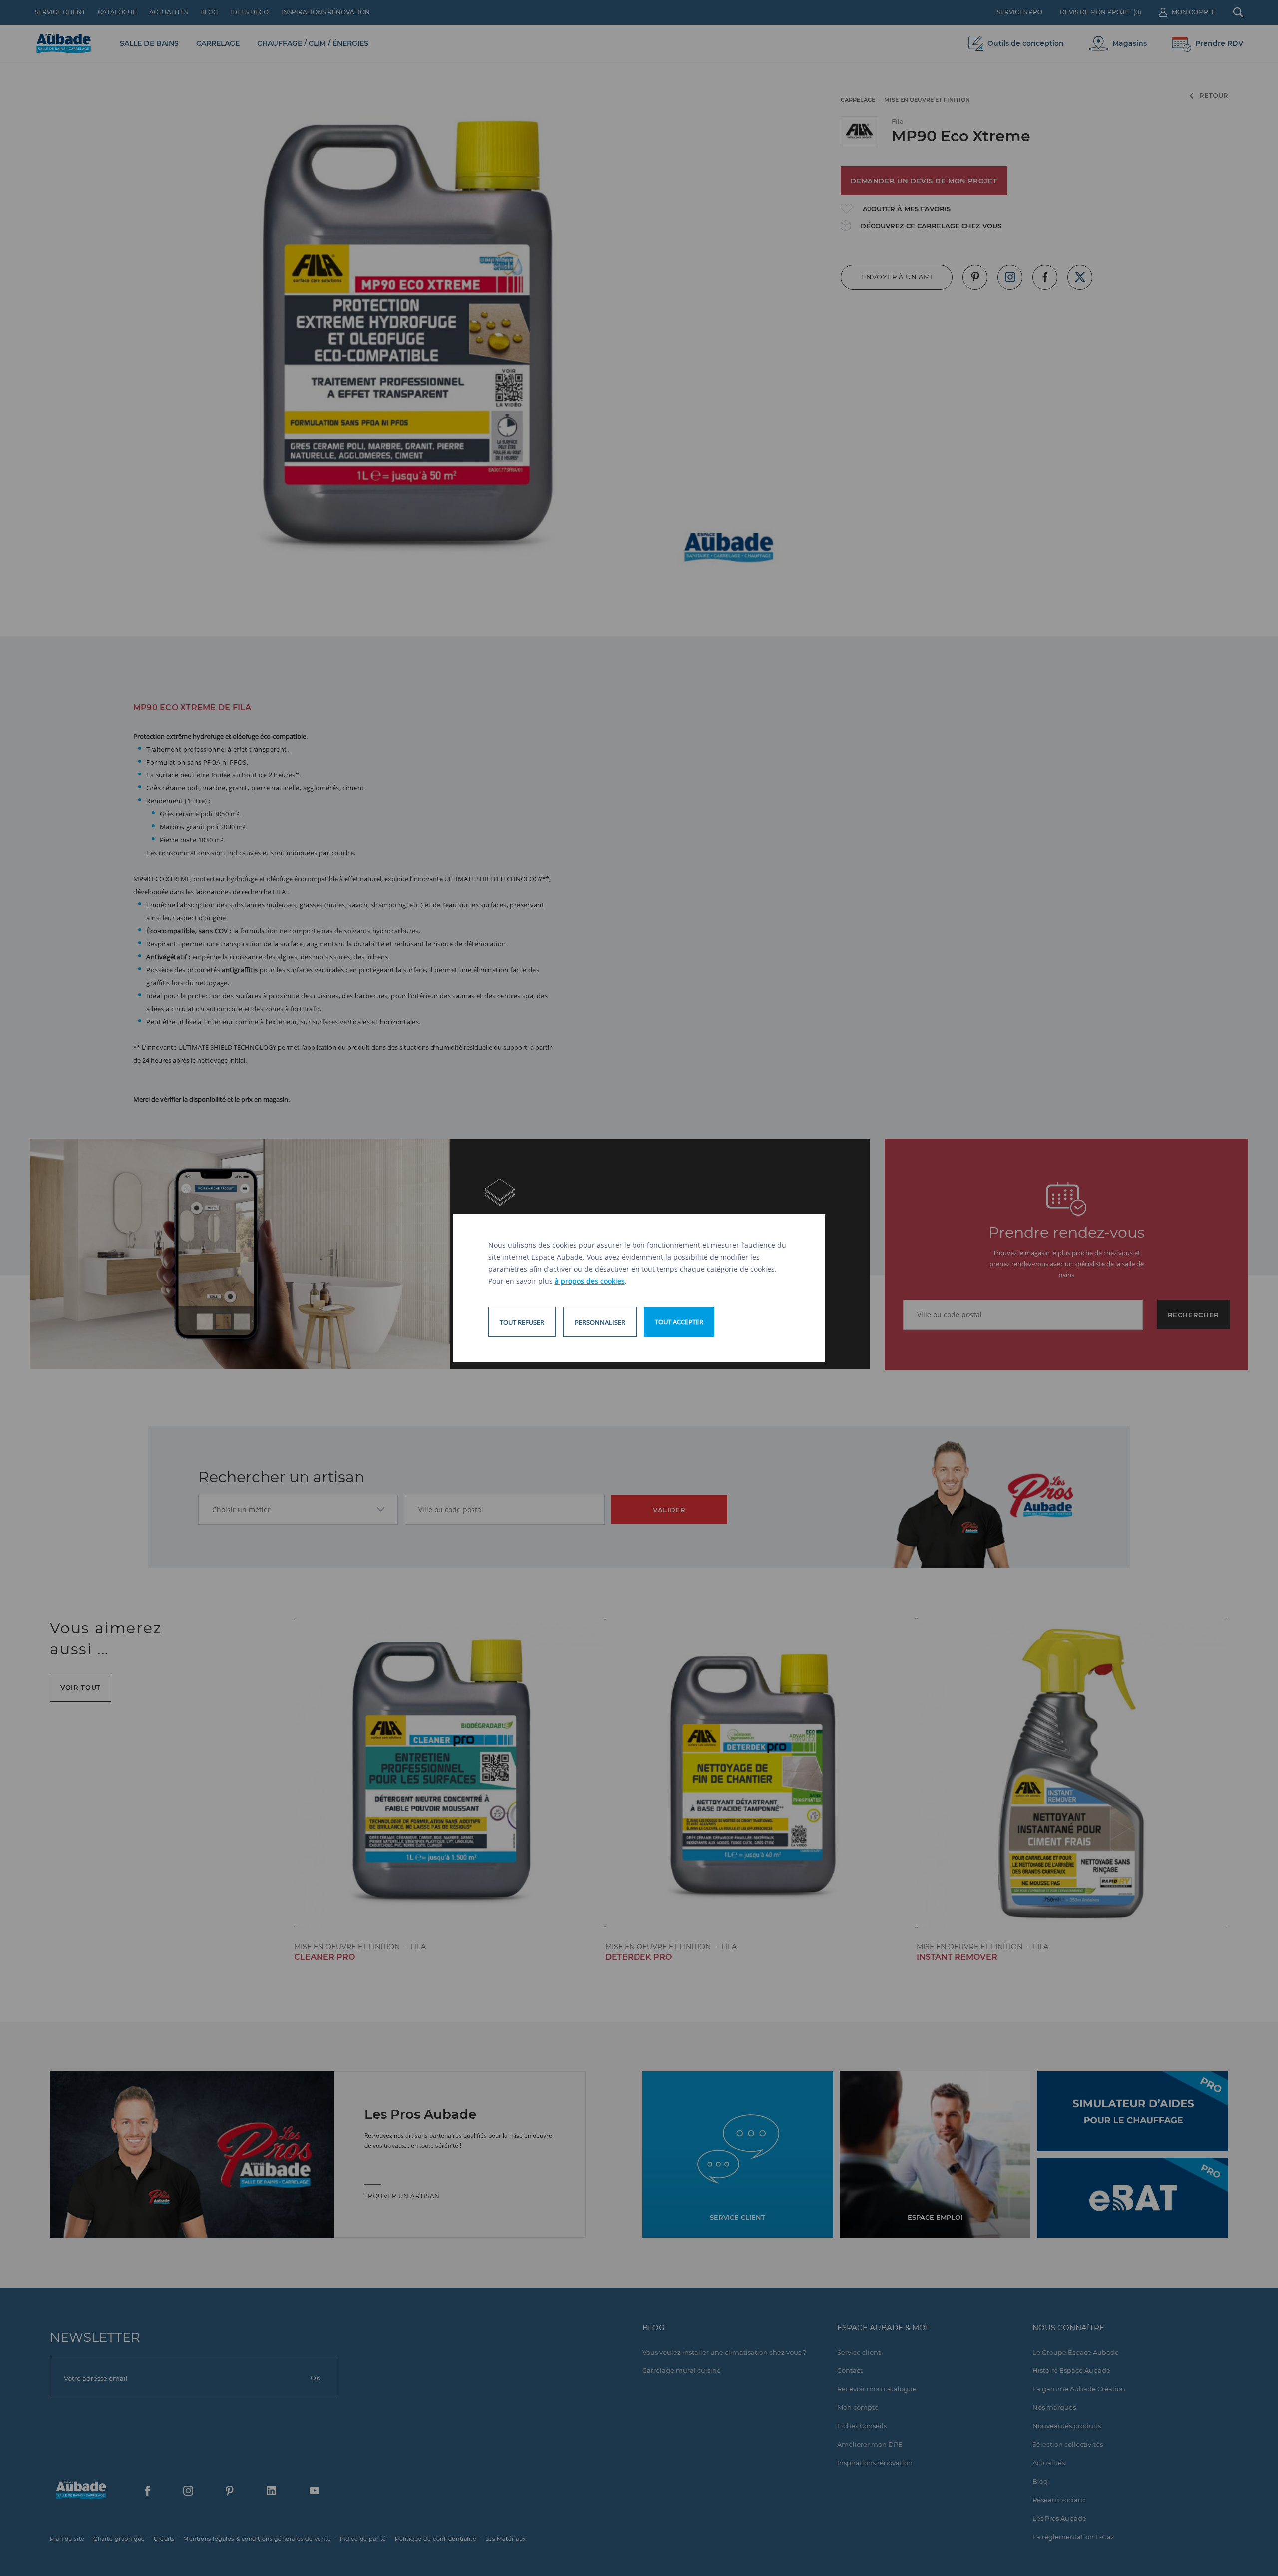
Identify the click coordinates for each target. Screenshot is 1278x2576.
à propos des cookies (590, 1281)
